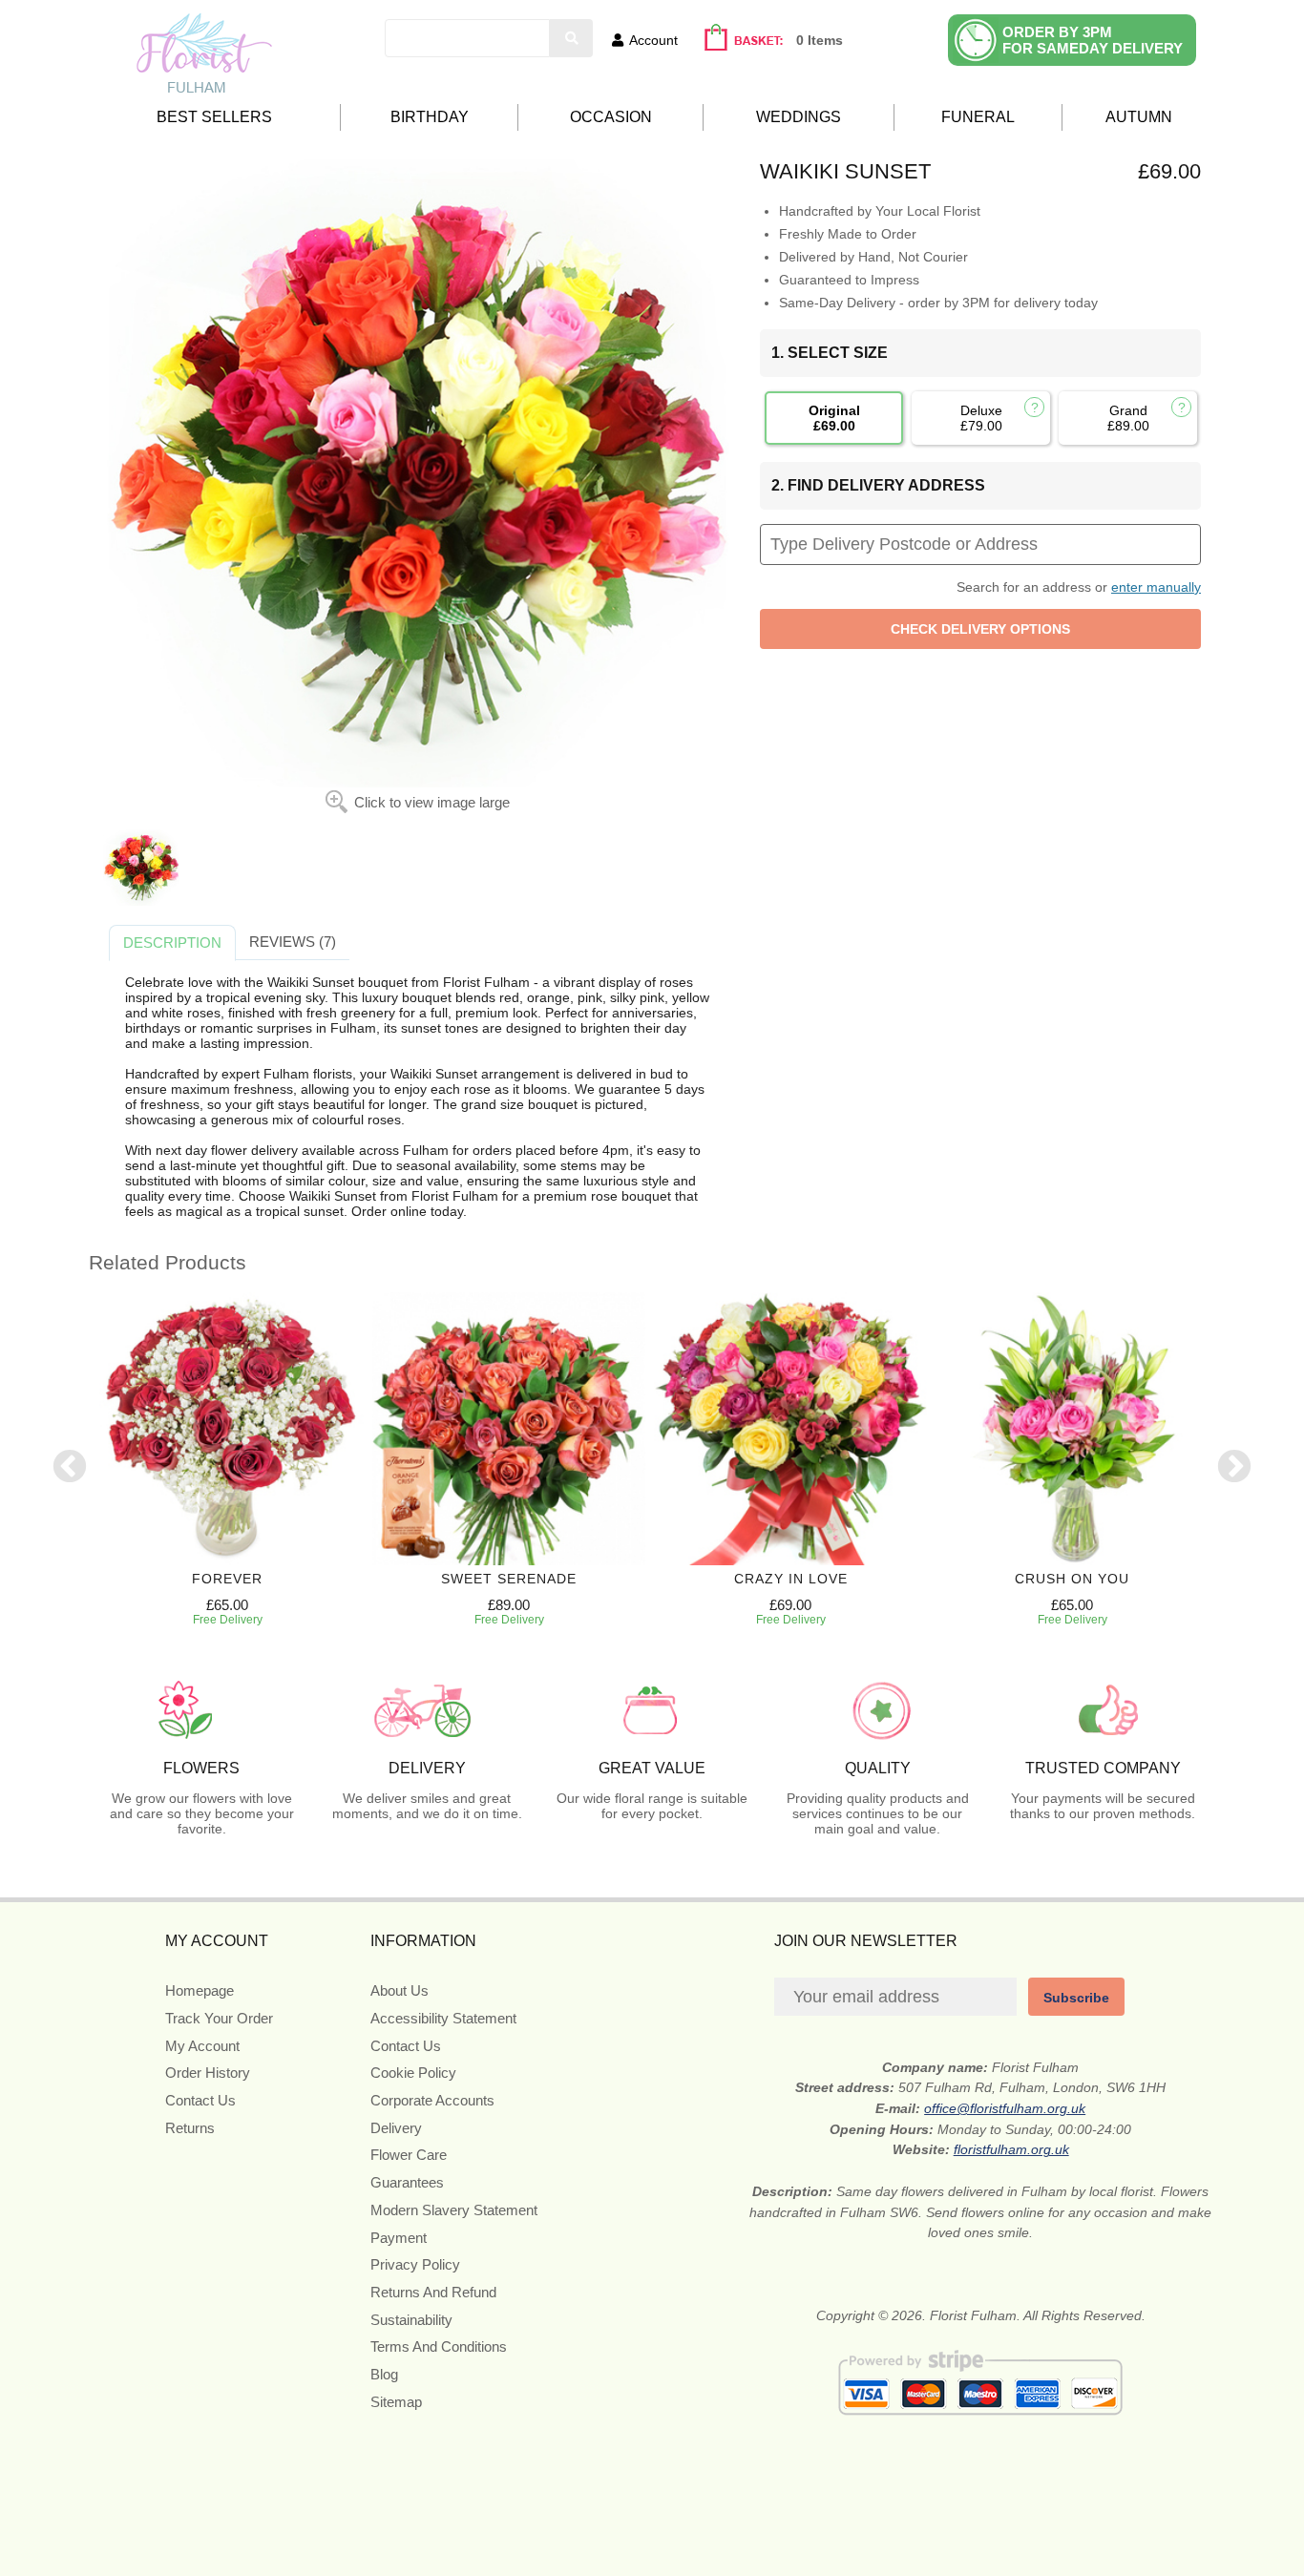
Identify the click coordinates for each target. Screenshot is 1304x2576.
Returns (190, 2128)
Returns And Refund (433, 2292)
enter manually (1156, 587)
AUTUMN (1139, 117)
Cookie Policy (413, 2073)
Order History (208, 2073)
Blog (384, 2374)
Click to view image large (432, 802)
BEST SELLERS (214, 117)
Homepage (200, 1990)
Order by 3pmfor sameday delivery (1093, 40)
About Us (400, 1990)
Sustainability (411, 2320)
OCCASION (611, 117)
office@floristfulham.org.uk (1005, 2108)
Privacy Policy (415, 2264)
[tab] (172, 943)
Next (1234, 1468)
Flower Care (409, 2155)
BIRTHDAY (430, 117)
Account (653, 40)
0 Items (820, 40)
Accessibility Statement (443, 2018)
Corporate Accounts (432, 2100)
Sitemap (396, 2402)
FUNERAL (978, 117)
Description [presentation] (172, 942)
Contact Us (200, 2100)
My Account (202, 2046)
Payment (399, 2238)
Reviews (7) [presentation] (293, 942)
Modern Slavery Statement (454, 2210)
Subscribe (1076, 1998)
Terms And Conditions (439, 2346)
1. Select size (830, 353)
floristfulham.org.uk (1011, 2149)
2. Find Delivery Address (878, 485)
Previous (70, 1468)
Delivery (396, 2128)
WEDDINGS (799, 117)
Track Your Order (219, 2018)
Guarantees (407, 2182)
